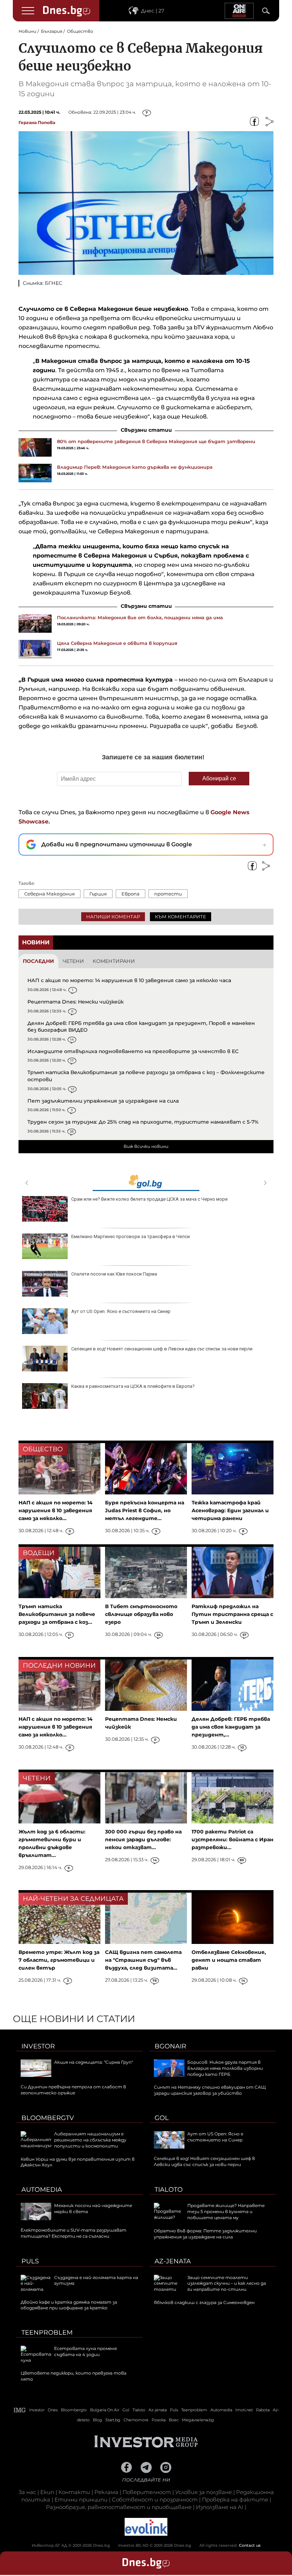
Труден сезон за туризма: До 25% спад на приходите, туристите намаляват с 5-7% (143, 1122)
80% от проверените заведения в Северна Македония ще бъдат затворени (156, 441)
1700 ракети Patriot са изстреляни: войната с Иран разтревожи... (233, 1839)
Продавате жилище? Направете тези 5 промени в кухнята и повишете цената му (226, 2211)
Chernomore (136, 2420)
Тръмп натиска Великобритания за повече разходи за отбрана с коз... (57, 1614)
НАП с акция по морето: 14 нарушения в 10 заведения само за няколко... (56, 1510)
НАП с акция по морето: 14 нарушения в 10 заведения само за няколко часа (129, 980)
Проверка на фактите (235, 2500)
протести (168, 894)
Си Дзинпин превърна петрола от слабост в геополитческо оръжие (73, 2090)
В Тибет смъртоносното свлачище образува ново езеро (141, 1614)
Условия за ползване (204, 2492)
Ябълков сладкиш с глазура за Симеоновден (204, 2302)
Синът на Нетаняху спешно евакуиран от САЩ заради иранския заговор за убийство (210, 2090)
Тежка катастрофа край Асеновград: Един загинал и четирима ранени (230, 1510)
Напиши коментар (113, 917)
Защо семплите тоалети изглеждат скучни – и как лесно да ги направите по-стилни (227, 2283)
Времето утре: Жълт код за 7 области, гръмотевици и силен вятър (59, 1960)
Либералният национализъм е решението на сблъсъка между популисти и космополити (90, 2140)
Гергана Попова (37, 122)
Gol (162, 2118)
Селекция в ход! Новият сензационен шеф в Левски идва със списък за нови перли (162, 1349)
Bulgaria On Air (105, 2410)
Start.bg (113, 2420)
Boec (174, 2420)
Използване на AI (220, 2507)
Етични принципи (81, 2500)
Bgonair (170, 2046)
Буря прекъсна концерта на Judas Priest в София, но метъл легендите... (145, 1510)
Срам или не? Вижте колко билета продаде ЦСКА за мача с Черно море (149, 1199)
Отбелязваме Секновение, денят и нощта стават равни (229, 1960)
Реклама (106, 2492)
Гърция (98, 894)
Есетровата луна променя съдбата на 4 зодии (85, 2351)
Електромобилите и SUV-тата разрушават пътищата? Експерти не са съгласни (74, 2233)
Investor (38, 2046)
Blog (98, 2420)
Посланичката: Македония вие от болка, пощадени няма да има (140, 617)
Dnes (53, 2410)
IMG (20, 2410)
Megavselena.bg (198, 2420)
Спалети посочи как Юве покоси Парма (114, 1274)
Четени (73, 961)
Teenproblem (47, 2333)
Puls (30, 2261)
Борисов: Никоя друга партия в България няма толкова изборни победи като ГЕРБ (225, 2068)
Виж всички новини (146, 1146)
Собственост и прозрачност (155, 2500)
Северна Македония (49, 894)
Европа (131, 894)
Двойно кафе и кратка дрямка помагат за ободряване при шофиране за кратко (69, 2305)
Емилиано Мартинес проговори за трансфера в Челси (131, 1236)
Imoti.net (244, 2410)
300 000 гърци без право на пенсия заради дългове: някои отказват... (143, 1839)
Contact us (250, 2545)
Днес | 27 (153, 11)
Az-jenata (173, 2261)
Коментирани (114, 961)
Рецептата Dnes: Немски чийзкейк (75, 1002)
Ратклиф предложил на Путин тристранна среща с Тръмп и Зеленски (232, 1614)
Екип (47, 2492)
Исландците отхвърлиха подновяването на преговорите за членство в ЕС (133, 1051)
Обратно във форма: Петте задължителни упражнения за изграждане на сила (205, 2234)
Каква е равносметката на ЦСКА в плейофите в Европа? (133, 1386)
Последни (38, 961)
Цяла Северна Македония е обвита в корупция (117, 643)
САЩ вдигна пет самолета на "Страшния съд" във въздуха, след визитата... (143, 1960)
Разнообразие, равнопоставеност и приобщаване (119, 2507)
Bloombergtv (48, 2118)
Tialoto (169, 2190)
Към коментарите (181, 917)
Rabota (263, 2410)
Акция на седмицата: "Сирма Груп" (93, 2062)
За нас (27, 2492)
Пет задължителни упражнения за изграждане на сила (103, 1101)
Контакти (74, 2492)
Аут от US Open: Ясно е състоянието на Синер (121, 1311)
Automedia (42, 2190)
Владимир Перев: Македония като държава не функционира (135, 467)
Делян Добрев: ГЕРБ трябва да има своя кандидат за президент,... (231, 1727)
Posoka (159, 2420)
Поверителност (147, 2492)
